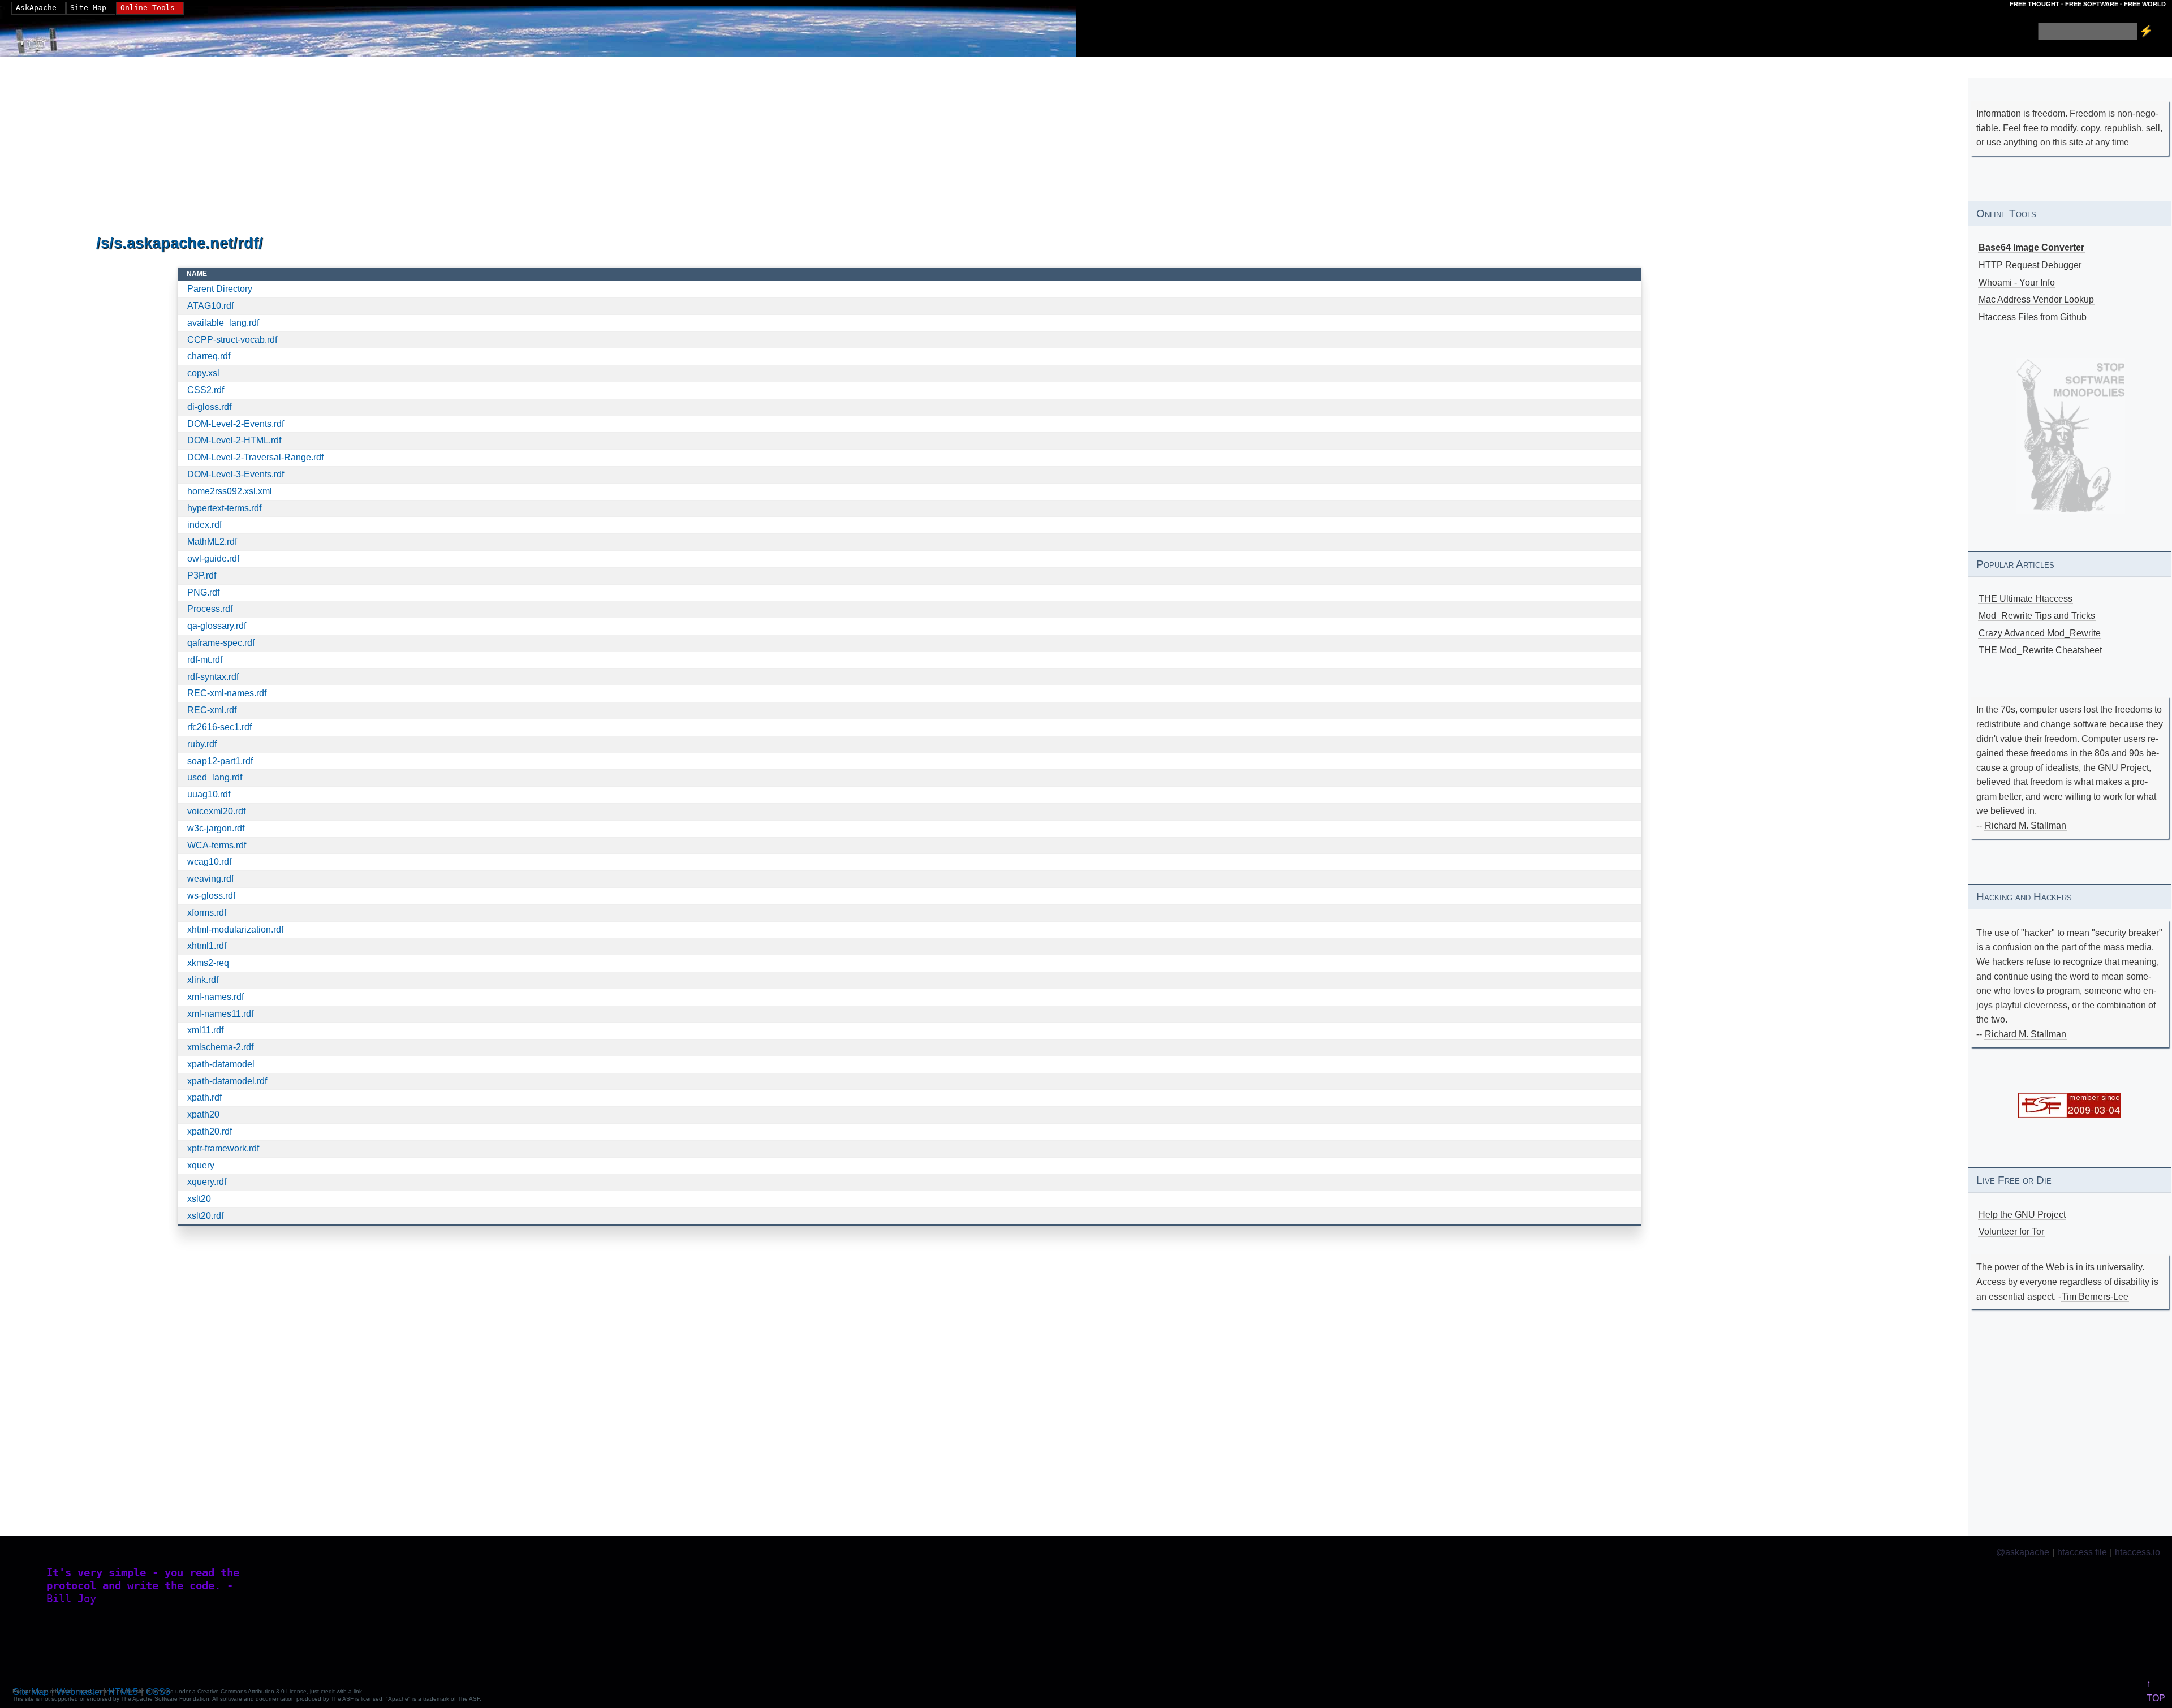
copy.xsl (203, 373)
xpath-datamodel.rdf (227, 1081)
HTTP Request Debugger (2030, 265)
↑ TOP (2156, 1691)
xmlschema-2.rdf (220, 1047)
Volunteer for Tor (2011, 1232)
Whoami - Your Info (2017, 282)
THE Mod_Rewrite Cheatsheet (2040, 650)
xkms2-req (208, 963)
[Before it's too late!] (2070, 436)
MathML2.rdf (212, 542)
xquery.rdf (207, 1182)
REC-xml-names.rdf (227, 693)
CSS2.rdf (206, 390)
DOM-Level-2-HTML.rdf (234, 440)
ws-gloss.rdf (211, 896)
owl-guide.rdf (213, 558)
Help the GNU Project (2022, 1215)
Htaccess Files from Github (2033, 317)
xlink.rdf (203, 980)
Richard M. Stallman (2026, 825)
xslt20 (199, 1199)
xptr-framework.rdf (223, 1148)
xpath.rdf (204, 1097)
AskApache (36, 8)
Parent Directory (220, 289)
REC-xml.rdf (212, 710)
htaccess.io (2137, 1552)
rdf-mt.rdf (205, 660)
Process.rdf (210, 609)
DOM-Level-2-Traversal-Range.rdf (255, 457)
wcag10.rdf (209, 862)
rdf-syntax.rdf (213, 677)
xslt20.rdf (205, 1216)
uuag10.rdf (209, 794)
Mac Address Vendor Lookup (2036, 299)
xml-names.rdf (216, 997)
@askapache (2023, 1552)
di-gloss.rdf (209, 407)
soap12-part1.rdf (220, 761)
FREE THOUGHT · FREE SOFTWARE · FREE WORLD (2088, 4)
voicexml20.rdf (216, 811)
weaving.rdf (210, 879)
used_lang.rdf (215, 777)
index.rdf (204, 525)
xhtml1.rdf (207, 946)
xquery (201, 1165)
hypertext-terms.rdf (224, 508)
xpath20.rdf (210, 1131)
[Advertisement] (436, 146)
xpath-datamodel (221, 1064)
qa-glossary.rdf (217, 626)
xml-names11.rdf (220, 1014)
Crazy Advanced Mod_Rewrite (2040, 633)
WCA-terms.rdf (217, 845)
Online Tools (148, 8)
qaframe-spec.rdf (221, 643)
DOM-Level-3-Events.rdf (236, 474)
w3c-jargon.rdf (216, 828)
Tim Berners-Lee (2095, 1297)
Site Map (88, 8)
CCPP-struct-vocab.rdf (232, 340)
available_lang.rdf (223, 323)
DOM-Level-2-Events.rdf (236, 424)
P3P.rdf (202, 575)
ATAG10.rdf (210, 306)
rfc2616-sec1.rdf (219, 727)
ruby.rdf (202, 744)
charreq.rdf (209, 356)
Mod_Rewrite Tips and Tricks (2037, 616)
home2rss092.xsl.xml (230, 491)
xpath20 (203, 1114)
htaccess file (2082, 1552)
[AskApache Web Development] (42, 38)
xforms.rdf (207, 913)
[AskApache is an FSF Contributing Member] (2070, 1115)
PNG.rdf (203, 592)
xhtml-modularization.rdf (235, 930)
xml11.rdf (205, 1030)
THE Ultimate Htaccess (2026, 599)
